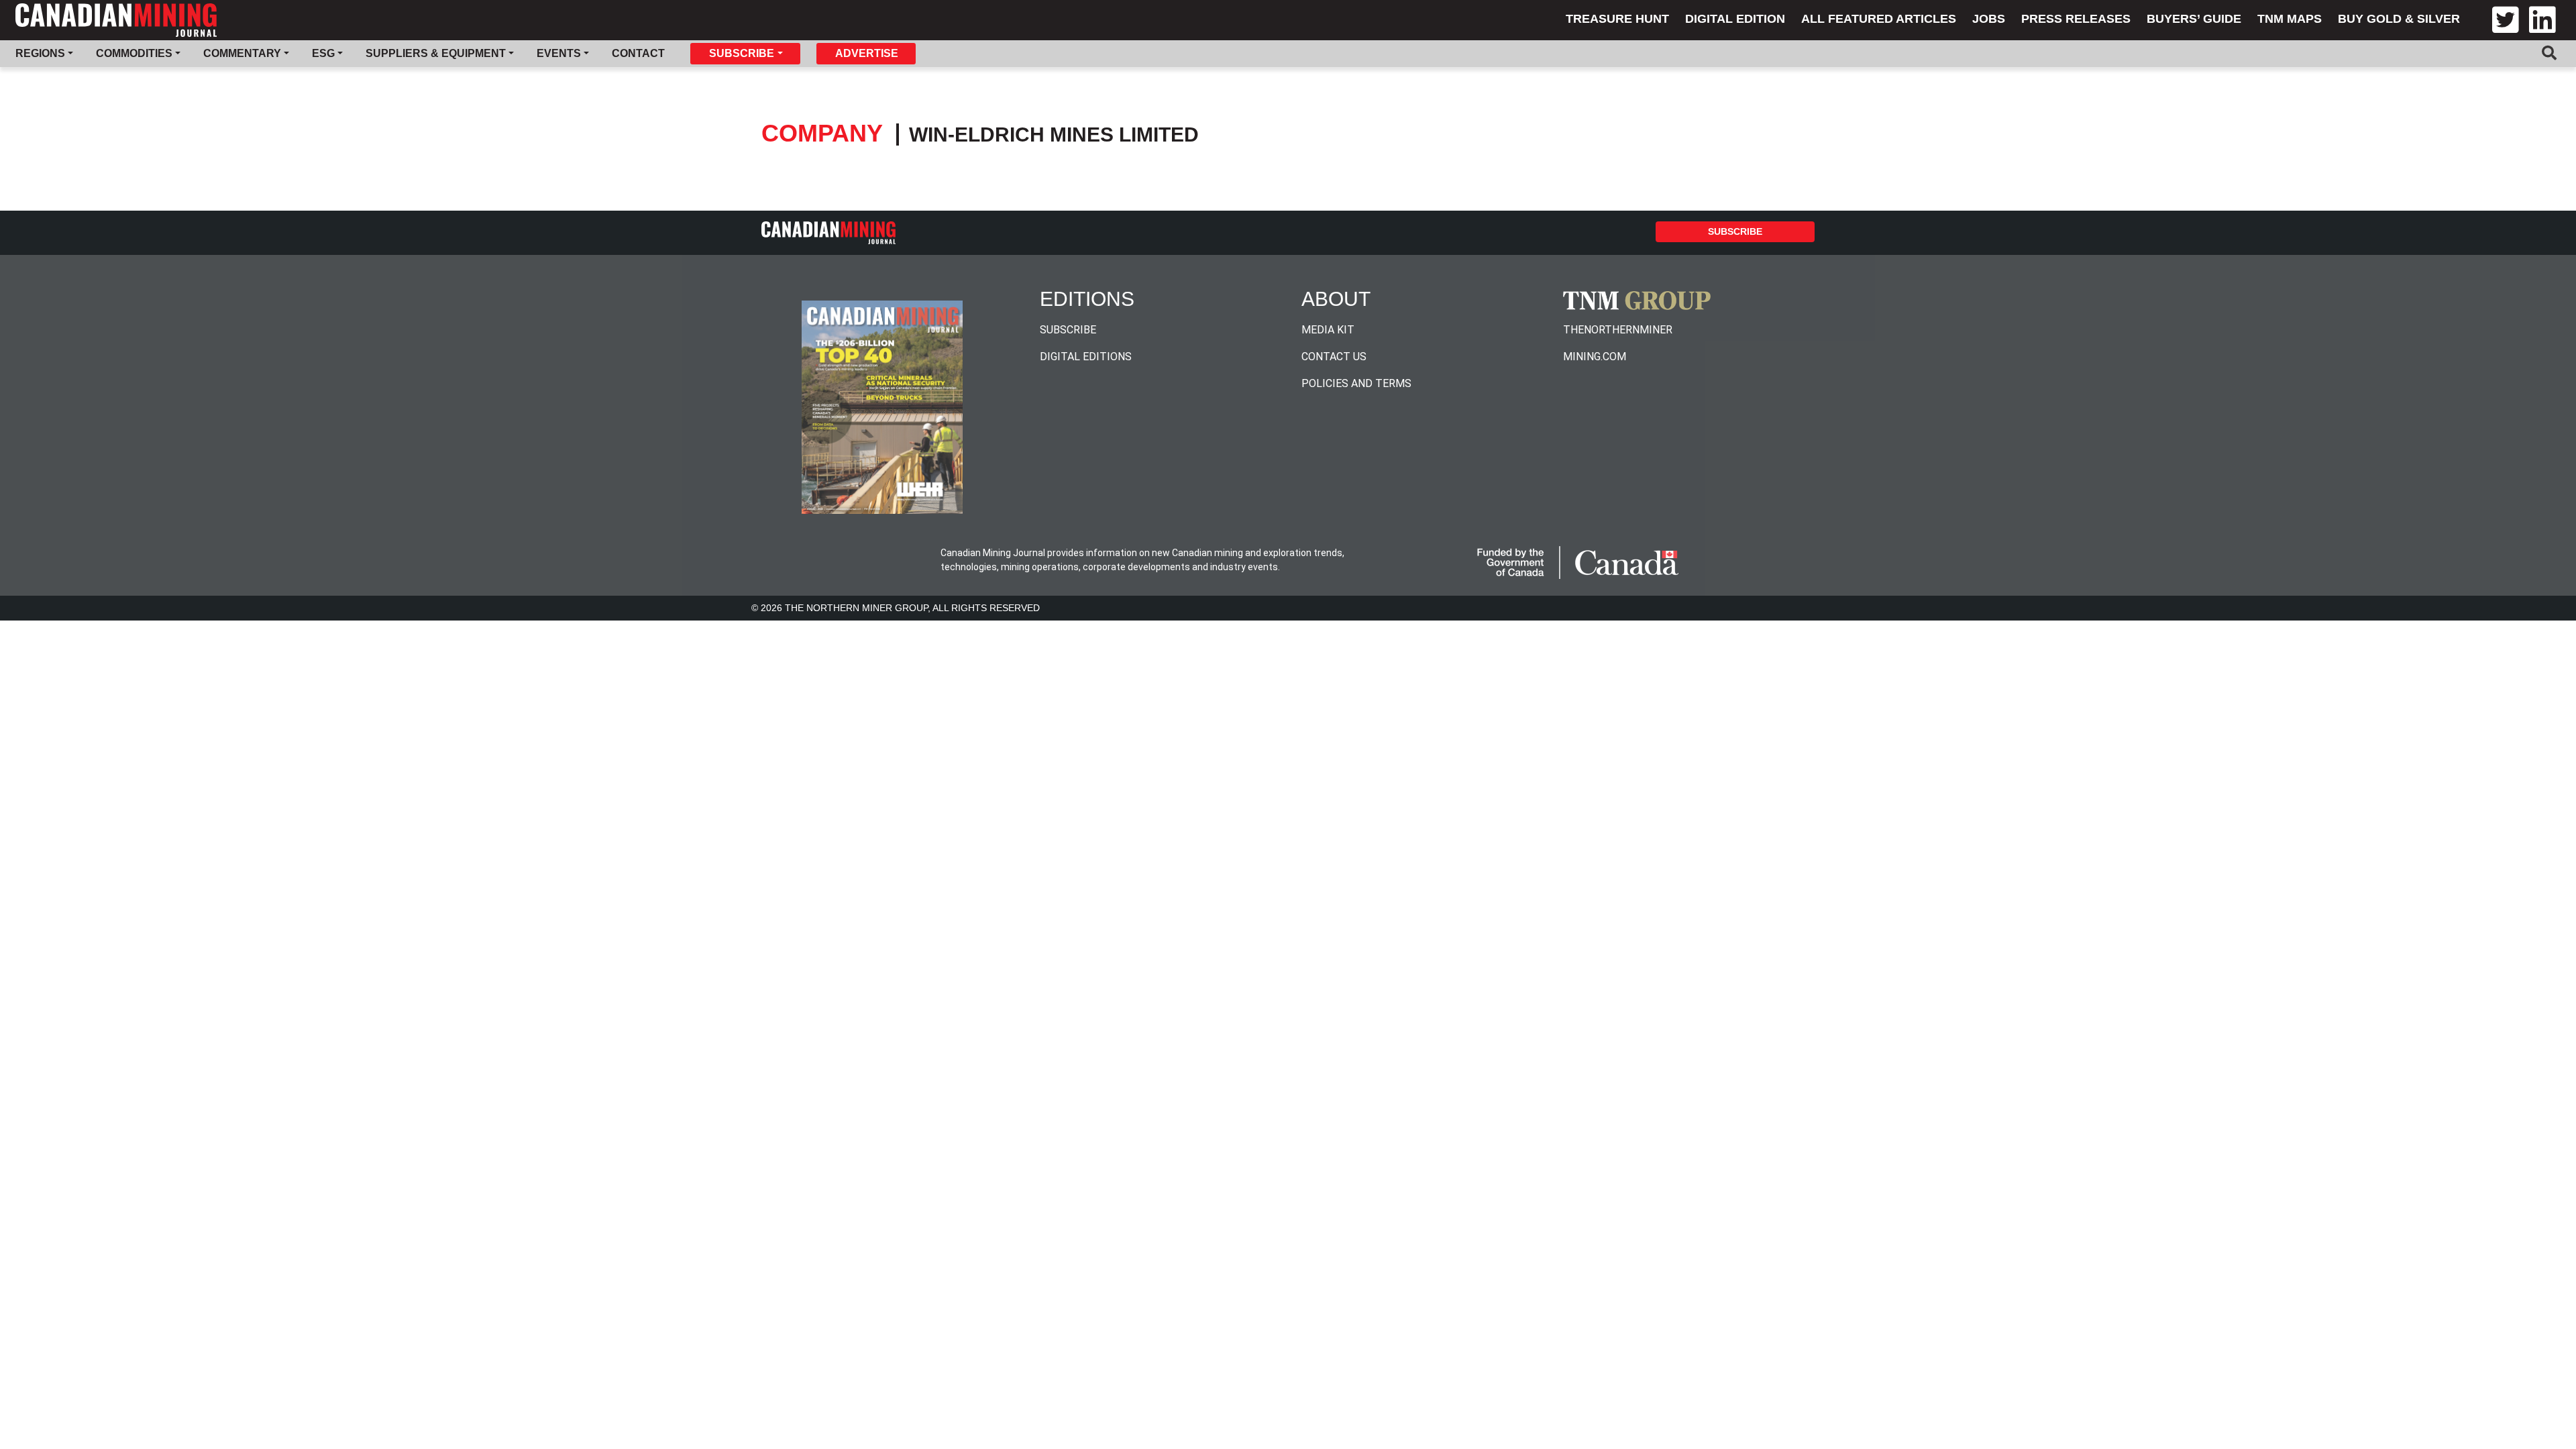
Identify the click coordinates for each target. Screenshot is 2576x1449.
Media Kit (1328, 330)
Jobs (1989, 19)
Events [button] (559, 53)
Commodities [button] (134, 53)
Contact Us (1334, 357)
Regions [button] (40, 53)
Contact (638, 53)
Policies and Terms (1356, 383)
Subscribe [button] (742, 53)
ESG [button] (323, 53)
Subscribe (1735, 231)
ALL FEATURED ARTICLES (1879, 19)
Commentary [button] (242, 53)
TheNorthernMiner (1618, 330)
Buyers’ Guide (2194, 19)
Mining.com (1595, 357)
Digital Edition (1735, 19)
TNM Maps (2290, 19)
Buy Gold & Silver (2399, 19)
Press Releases (2076, 19)
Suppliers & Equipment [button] (436, 53)
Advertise (867, 53)
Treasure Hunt (1617, 19)
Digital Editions (1086, 357)
